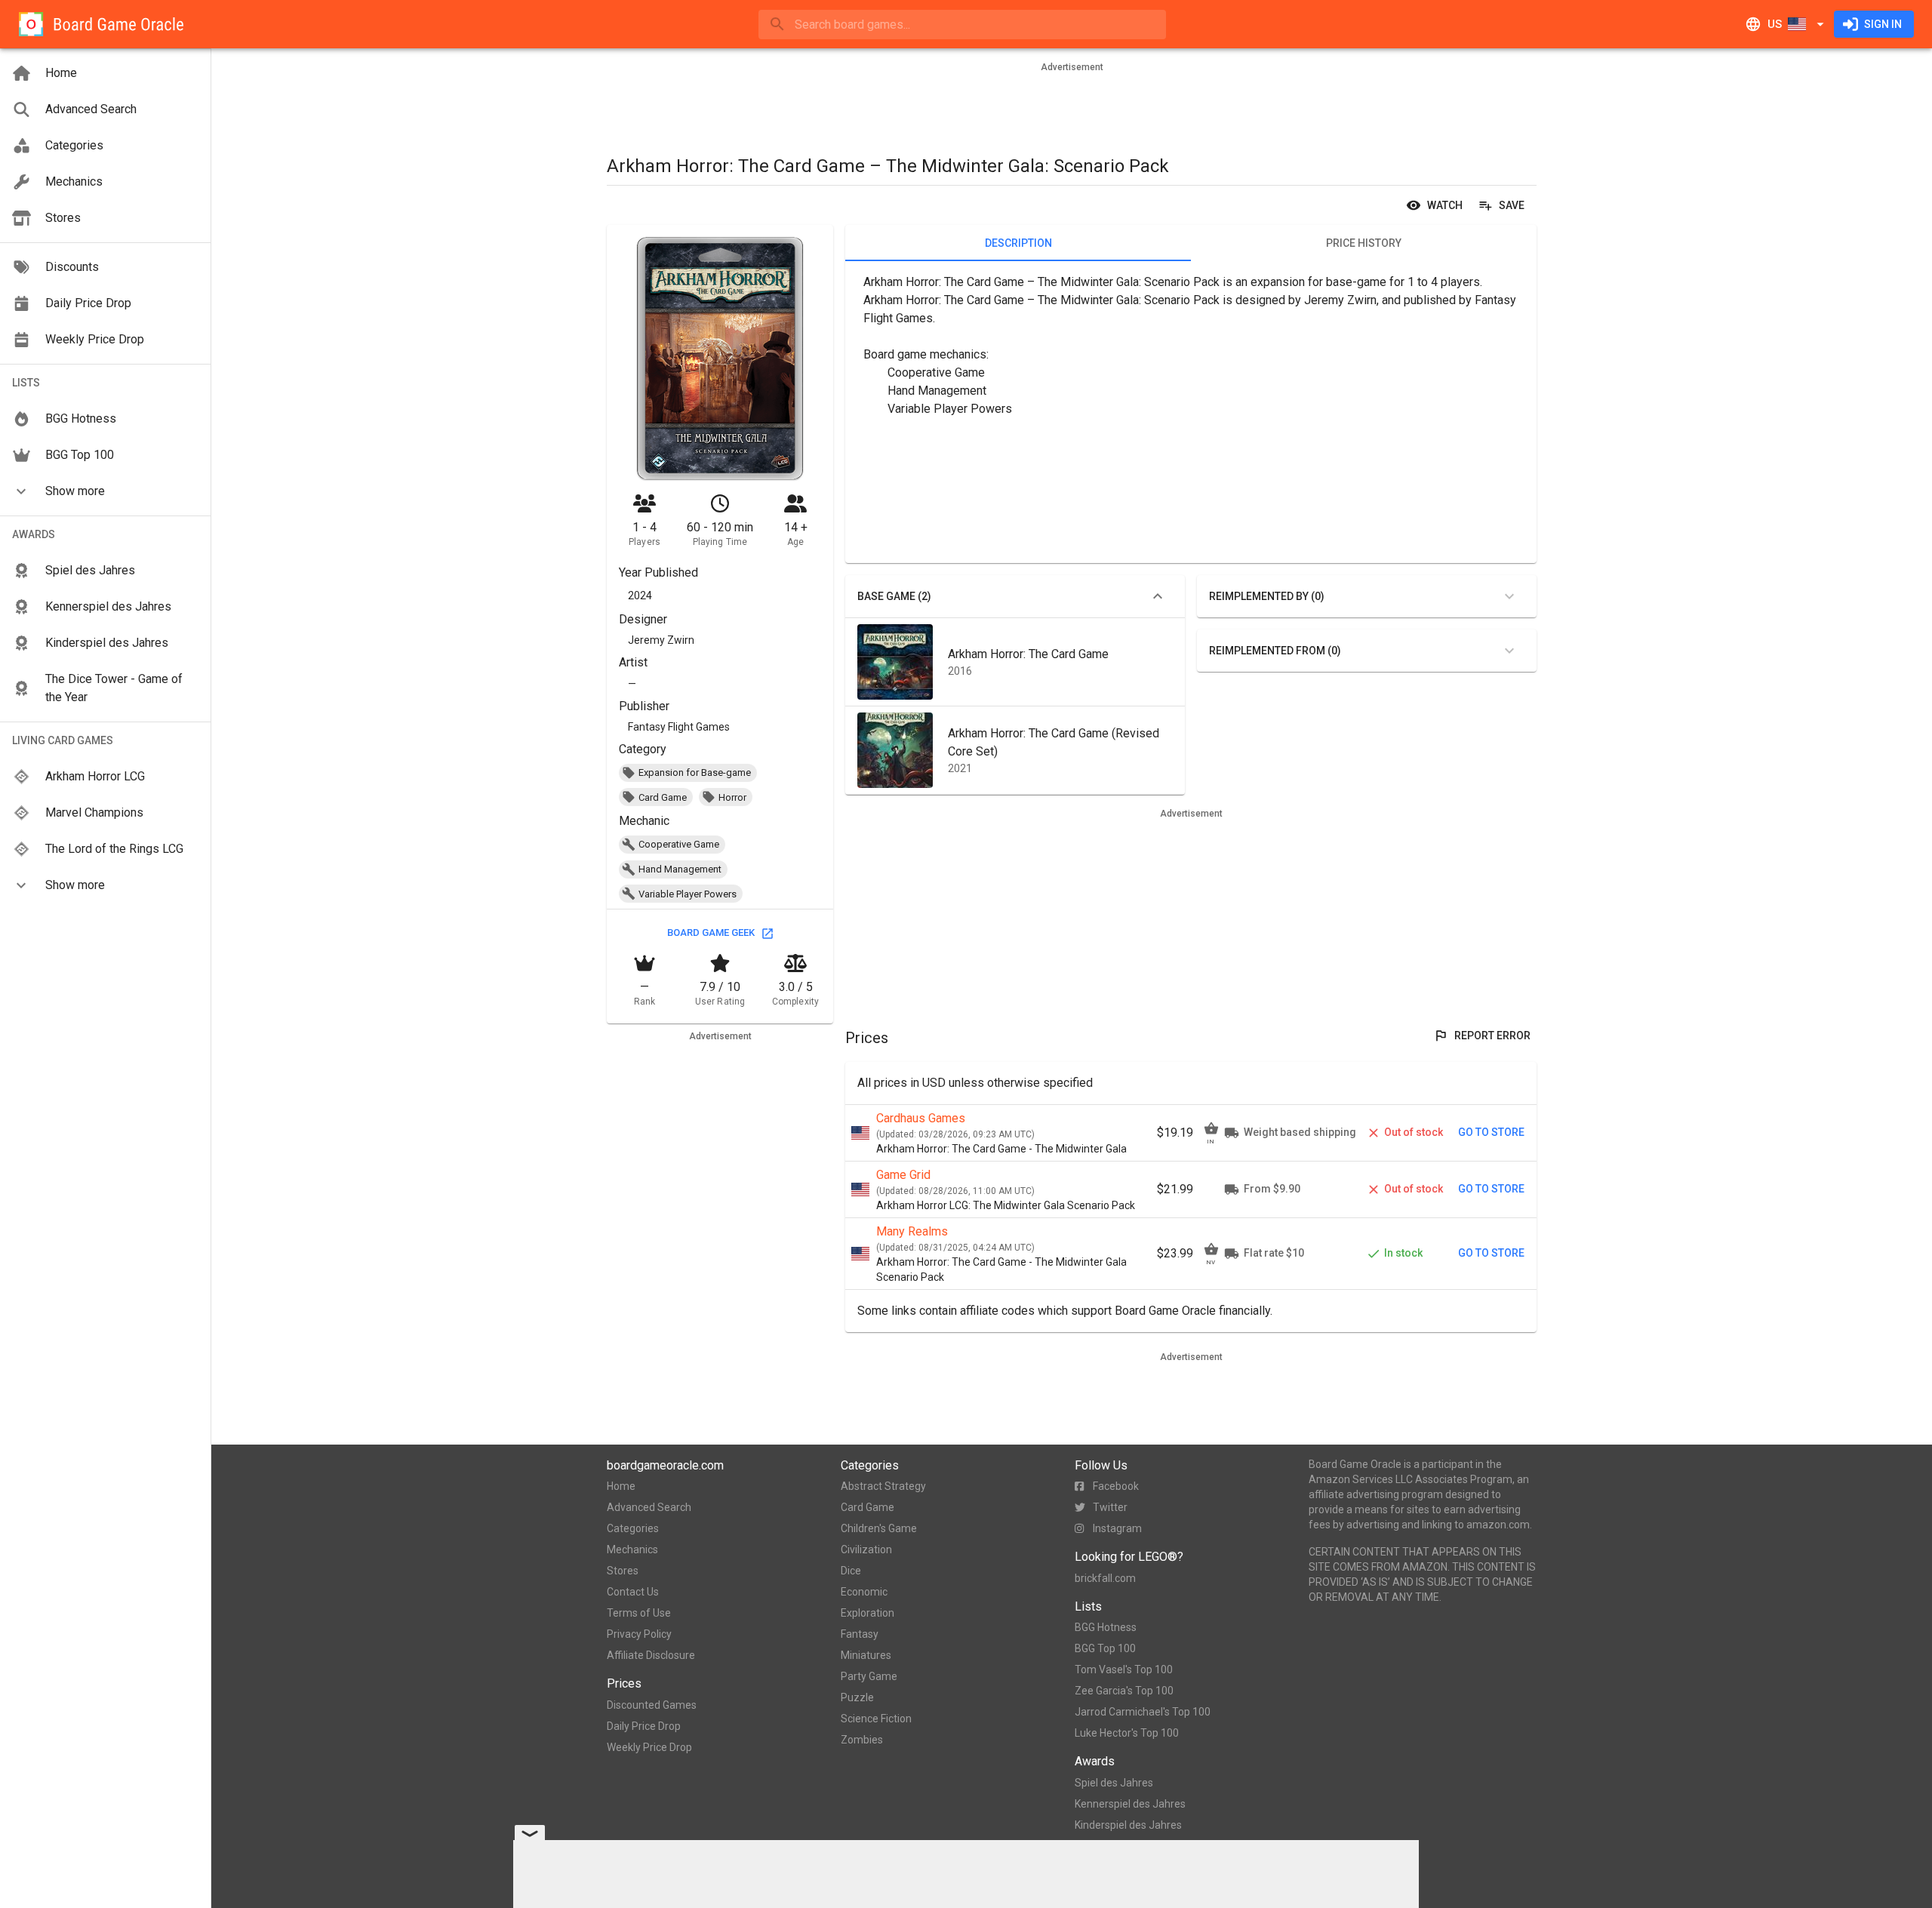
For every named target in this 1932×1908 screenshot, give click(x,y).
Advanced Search (649, 1507)
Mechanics (632, 1549)
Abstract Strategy (883, 1486)
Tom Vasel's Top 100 (1124, 1669)
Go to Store (1491, 1132)
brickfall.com (1105, 1578)
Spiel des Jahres (1114, 1783)
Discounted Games (652, 1705)
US (1775, 24)
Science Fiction (876, 1719)
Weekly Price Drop (649, 1747)
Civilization (866, 1549)
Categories (633, 1528)
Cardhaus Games (921, 1118)
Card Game (868, 1507)
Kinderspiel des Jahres (1128, 1825)
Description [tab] (1018, 243)
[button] (105, 491)
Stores (623, 1571)
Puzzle (857, 1697)
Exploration (868, 1613)
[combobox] (962, 25)
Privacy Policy (639, 1634)
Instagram (1117, 1528)
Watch (1445, 205)
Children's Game (879, 1528)
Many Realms (912, 1231)
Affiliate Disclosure (651, 1655)
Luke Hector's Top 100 (1127, 1733)
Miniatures (866, 1655)
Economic (864, 1592)
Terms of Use (639, 1613)
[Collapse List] (1158, 596)
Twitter (1110, 1507)
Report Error (1492, 1036)
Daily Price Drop (644, 1726)
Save (1512, 205)
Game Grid (903, 1175)
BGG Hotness (1106, 1627)
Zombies (862, 1740)
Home (621, 1486)
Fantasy (860, 1634)
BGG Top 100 (1105, 1648)
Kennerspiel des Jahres (1130, 1804)
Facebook (1116, 1486)
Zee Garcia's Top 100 (1124, 1691)
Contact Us (633, 1592)
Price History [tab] (1364, 243)
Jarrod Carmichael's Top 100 (1143, 1712)
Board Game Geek (711, 932)
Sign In (1883, 24)
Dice (851, 1571)
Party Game (869, 1676)
